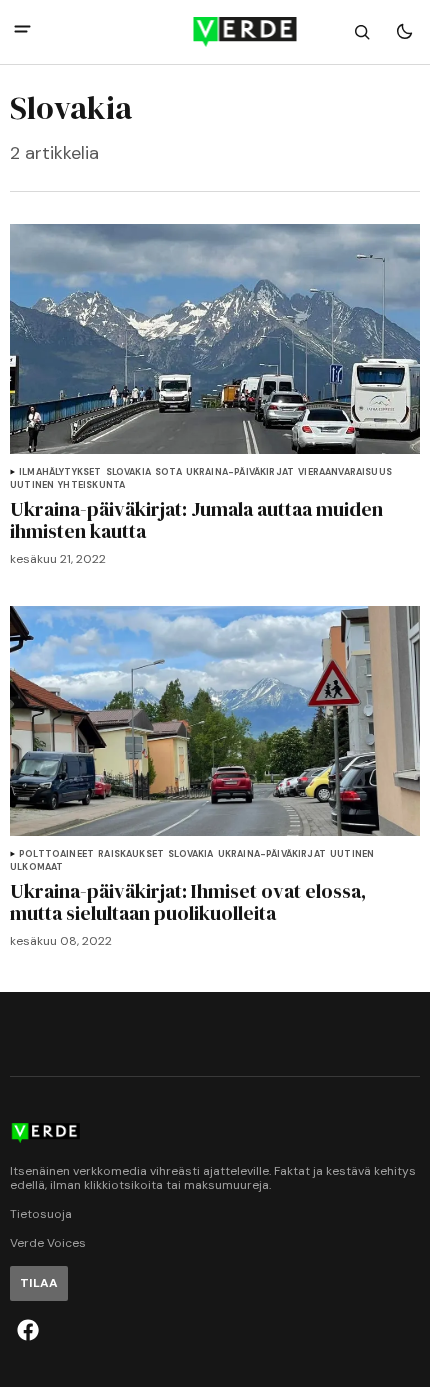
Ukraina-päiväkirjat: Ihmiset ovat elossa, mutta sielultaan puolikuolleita (188, 902)
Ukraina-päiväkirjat (240, 472)
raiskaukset (131, 854)
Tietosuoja (41, 1214)
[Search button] (362, 32)
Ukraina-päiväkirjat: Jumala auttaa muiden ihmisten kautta (196, 520)
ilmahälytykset (60, 472)
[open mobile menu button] (22, 31)
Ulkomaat (36, 867)
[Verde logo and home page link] (215, 32)
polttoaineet (56, 854)
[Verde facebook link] (28, 1330)
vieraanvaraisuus (345, 472)
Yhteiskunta (91, 485)
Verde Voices (48, 1243)
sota (168, 472)
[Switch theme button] (404, 32)
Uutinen (32, 485)
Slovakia (128, 472)
